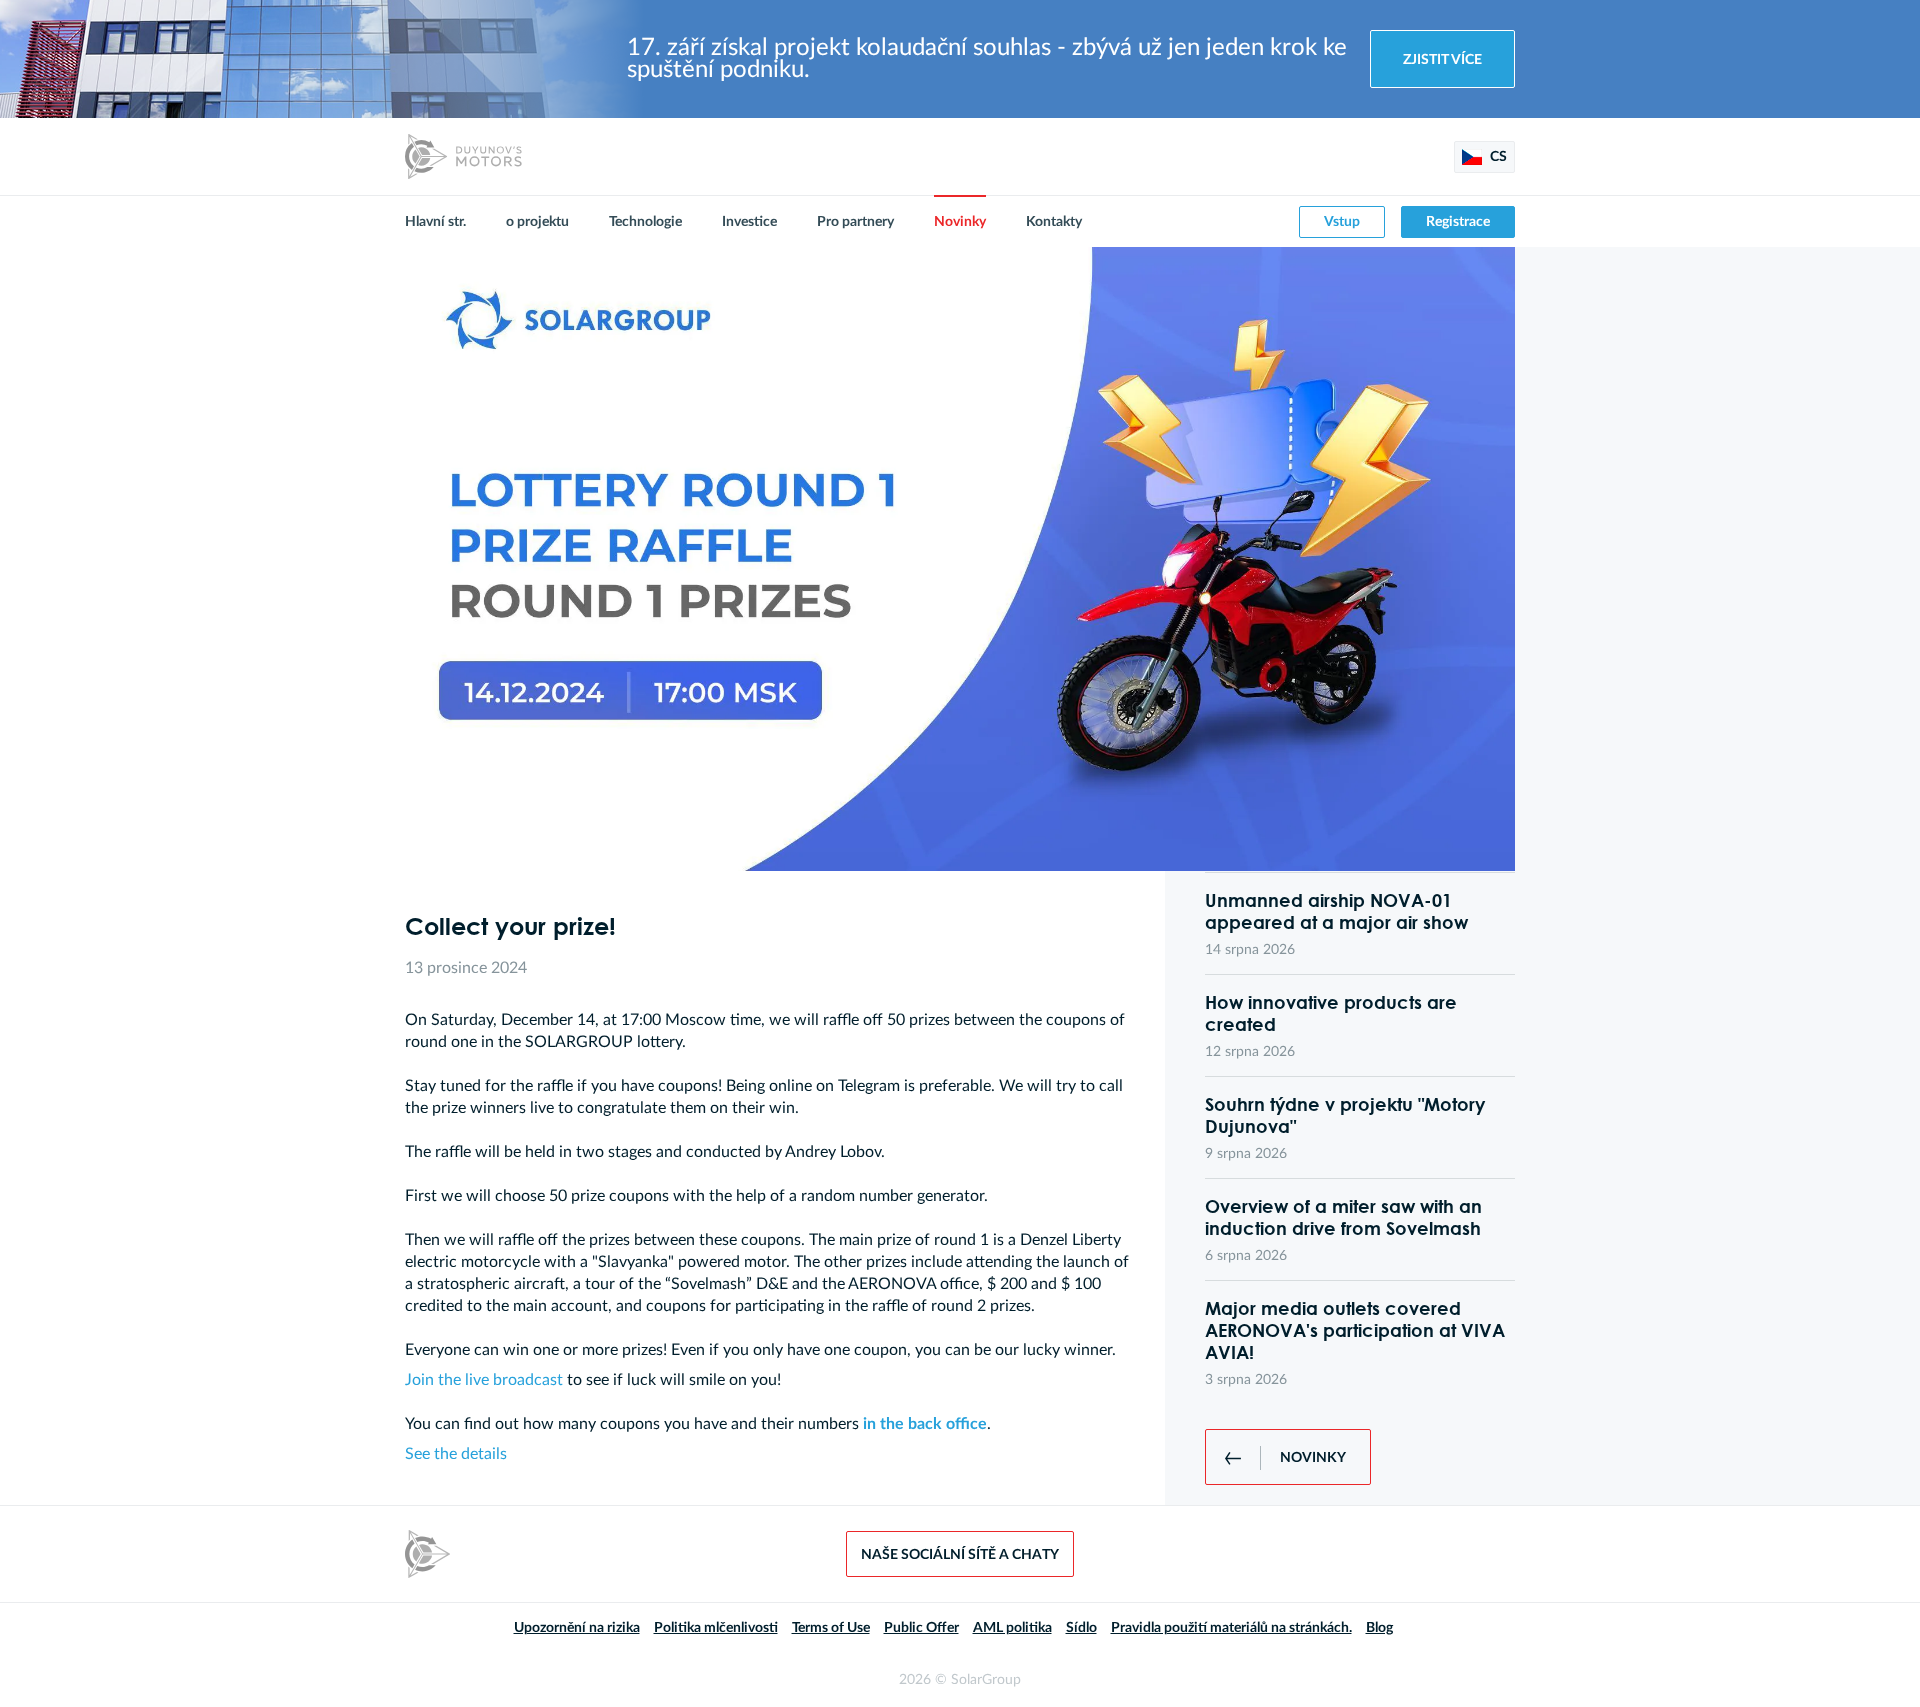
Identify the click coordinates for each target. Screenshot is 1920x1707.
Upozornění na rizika (577, 1628)
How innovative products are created (1331, 1013)
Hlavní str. (435, 222)
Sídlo (1081, 1628)
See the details (456, 1454)
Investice (749, 222)
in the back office (925, 1424)
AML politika (1012, 1628)
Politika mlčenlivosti (716, 1628)
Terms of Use (831, 1628)
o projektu (537, 222)
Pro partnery (855, 222)
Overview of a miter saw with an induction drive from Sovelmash (1343, 1217)
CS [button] (1497, 157)
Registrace (1458, 222)
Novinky (960, 222)
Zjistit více (1442, 60)
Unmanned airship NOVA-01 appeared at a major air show (1336, 911)
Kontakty (1054, 222)
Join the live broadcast (484, 1380)
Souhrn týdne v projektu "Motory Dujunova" (1345, 1115)
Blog (1379, 1628)
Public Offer (921, 1628)
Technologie (645, 222)
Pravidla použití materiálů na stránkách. (1231, 1628)
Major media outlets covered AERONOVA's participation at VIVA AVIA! (1355, 1330)
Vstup (1342, 222)
